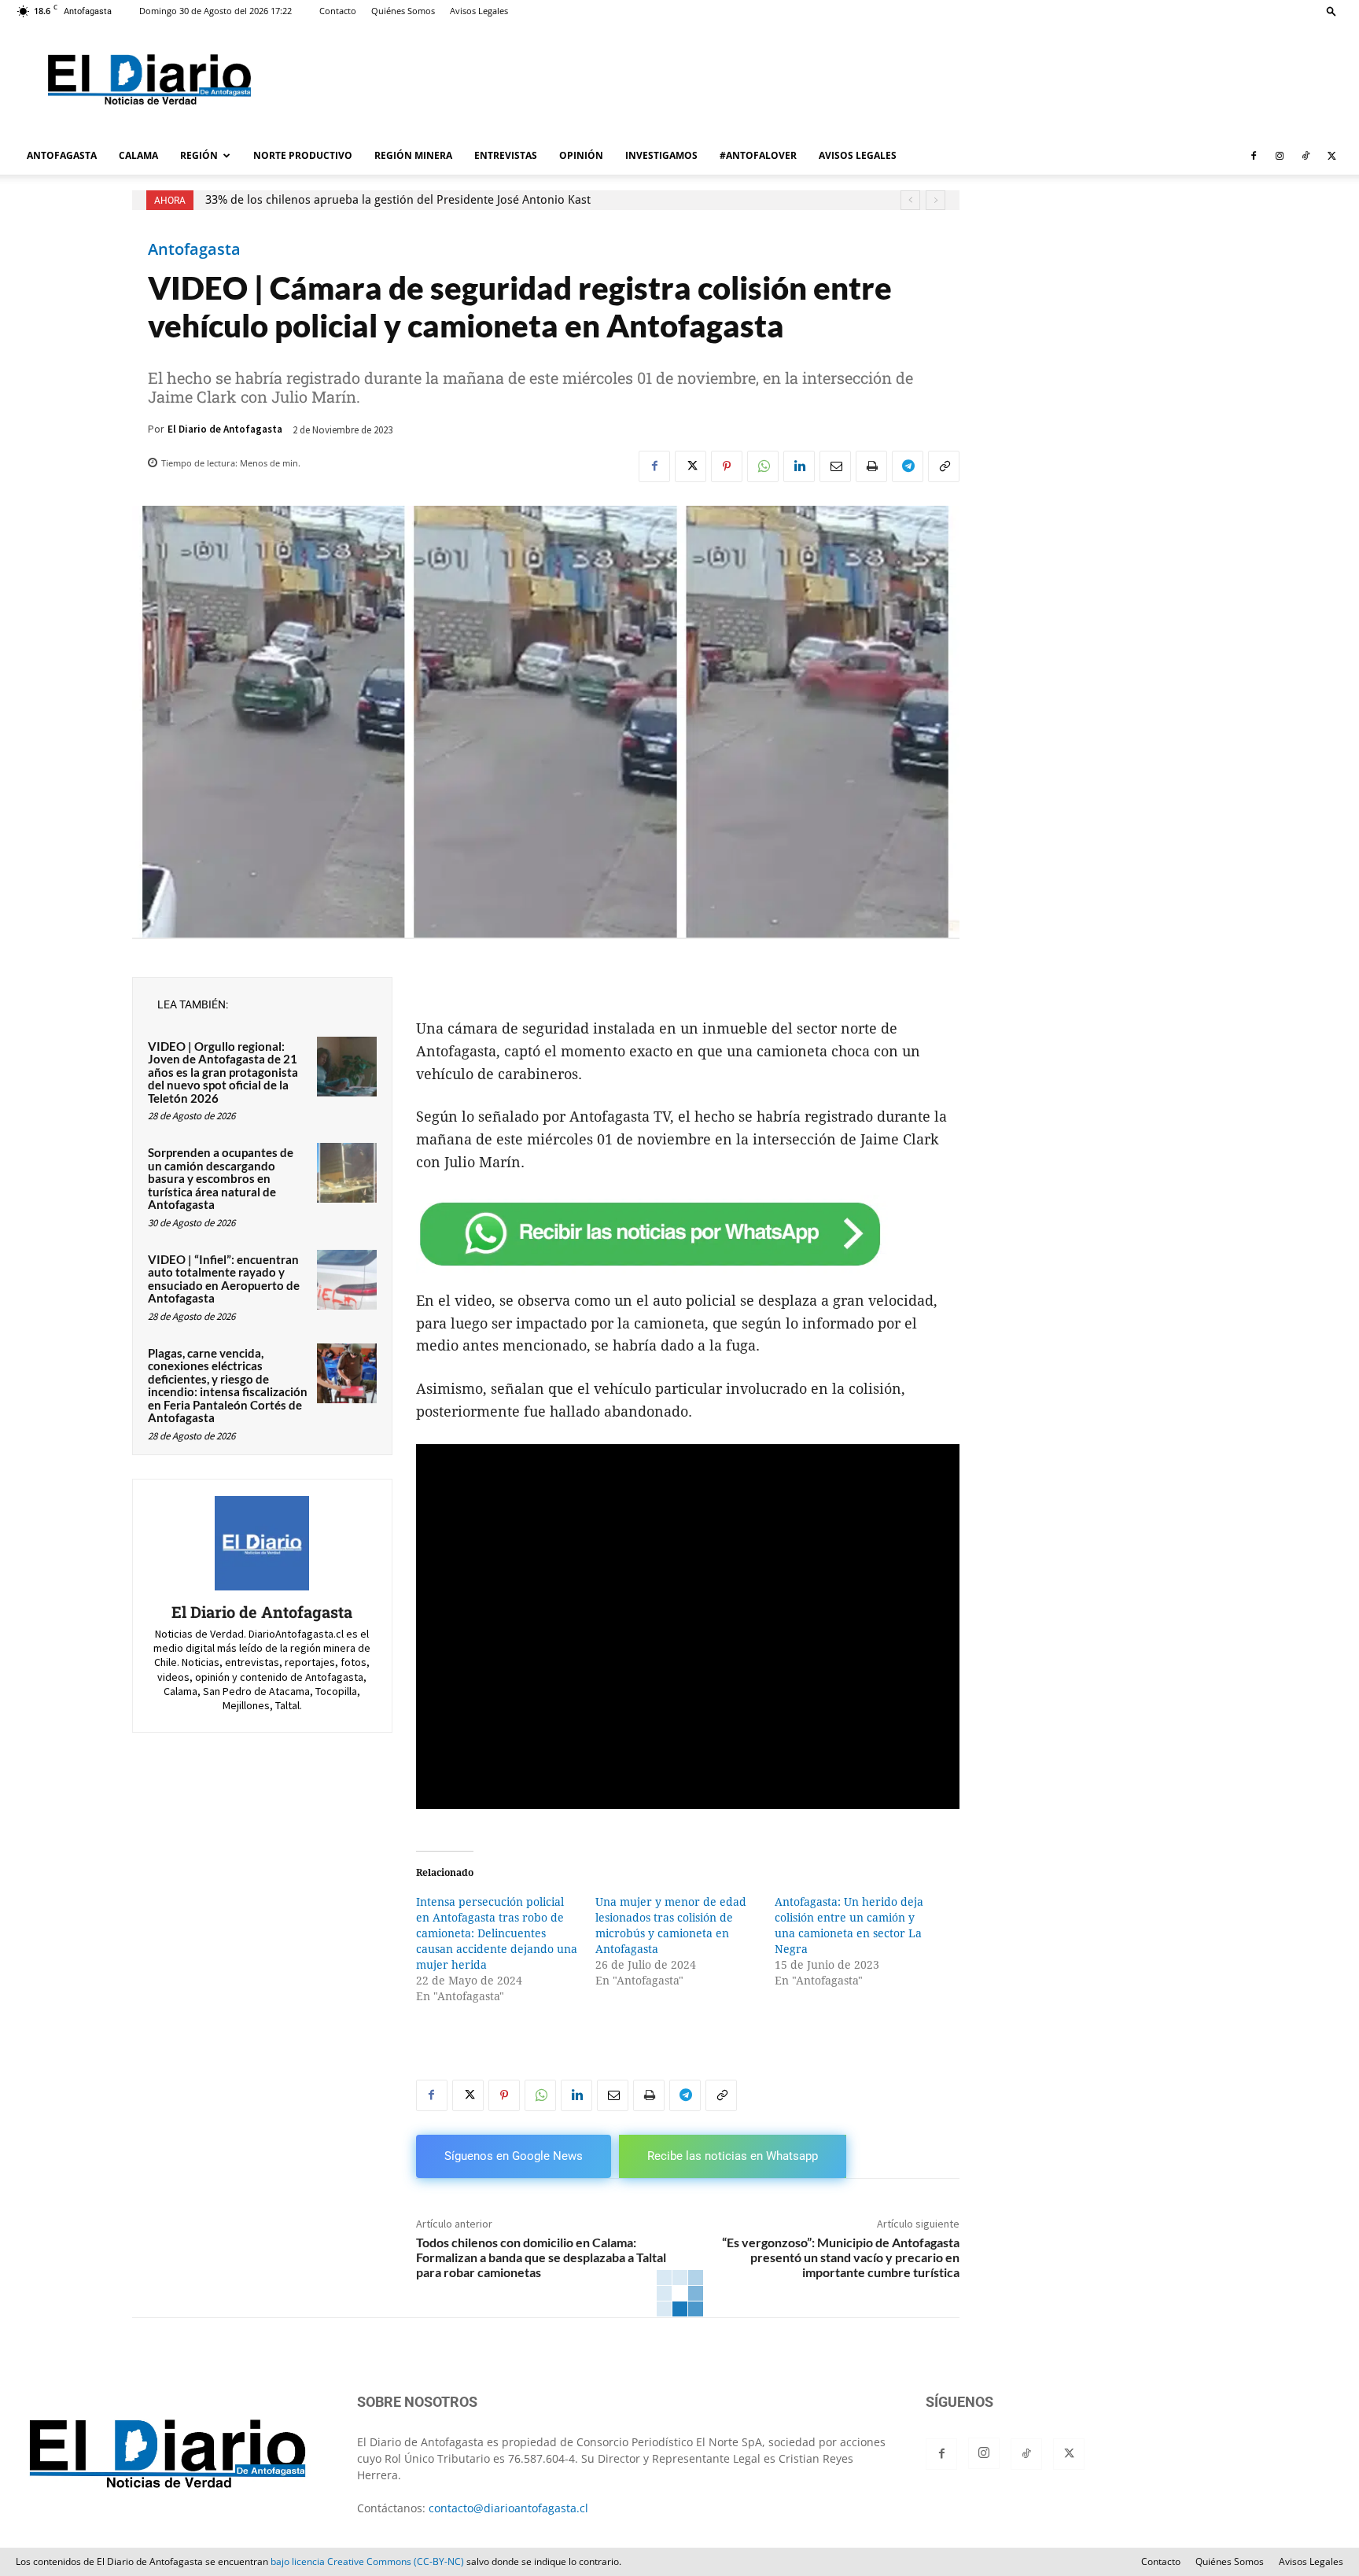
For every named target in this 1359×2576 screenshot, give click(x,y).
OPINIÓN (581, 155)
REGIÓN (199, 155)
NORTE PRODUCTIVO (303, 155)
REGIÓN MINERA (413, 155)
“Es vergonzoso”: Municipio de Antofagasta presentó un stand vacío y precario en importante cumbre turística (841, 2257)
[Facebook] (1254, 156)
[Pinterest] (727, 466)
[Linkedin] (799, 466)
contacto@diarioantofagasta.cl (508, 2508)
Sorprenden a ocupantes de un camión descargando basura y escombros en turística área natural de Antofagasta (221, 1178)
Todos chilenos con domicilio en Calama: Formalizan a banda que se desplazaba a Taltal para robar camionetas (541, 2257)
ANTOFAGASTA (62, 155)
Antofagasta (194, 249)
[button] (1331, 11)
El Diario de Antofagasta (225, 429)
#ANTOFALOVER (758, 155)
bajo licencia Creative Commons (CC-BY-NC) (367, 2561)
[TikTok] (1306, 156)
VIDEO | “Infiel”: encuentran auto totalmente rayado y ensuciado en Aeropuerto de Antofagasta (224, 1279)
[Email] (835, 466)
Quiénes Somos (403, 11)
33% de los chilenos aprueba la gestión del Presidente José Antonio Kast (398, 200)
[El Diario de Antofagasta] (262, 1543)
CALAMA (138, 155)
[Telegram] (908, 466)
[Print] (871, 466)
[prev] (910, 200)
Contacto (338, 11)
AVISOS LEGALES (858, 155)
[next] (935, 200)
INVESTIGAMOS (661, 155)
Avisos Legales (479, 11)
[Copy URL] (944, 466)
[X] (1331, 156)
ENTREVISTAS (506, 155)
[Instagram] (1280, 156)
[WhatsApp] (763, 466)
